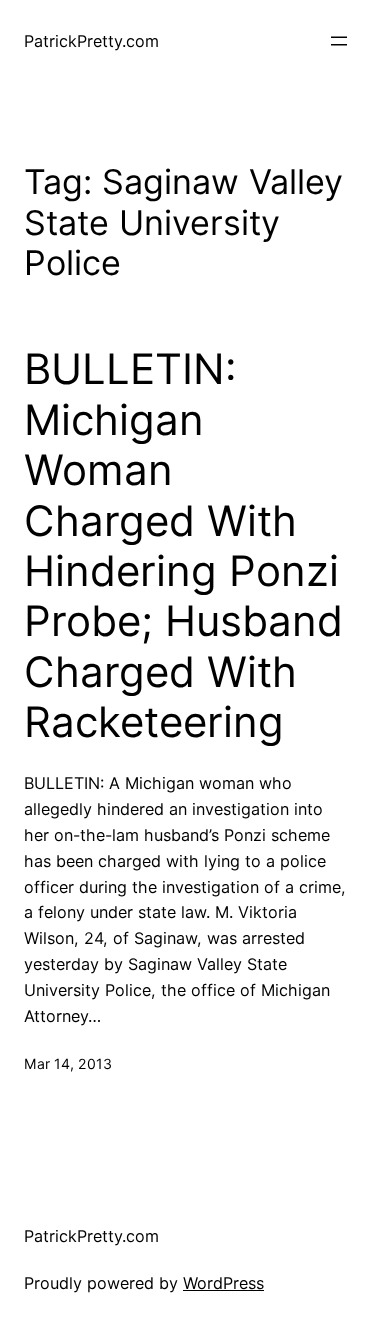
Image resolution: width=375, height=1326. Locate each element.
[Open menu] (339, 41)
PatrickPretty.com (91, 41)
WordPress (223, 1283)
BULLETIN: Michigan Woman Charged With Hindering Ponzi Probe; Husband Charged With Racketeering (183, 545)
